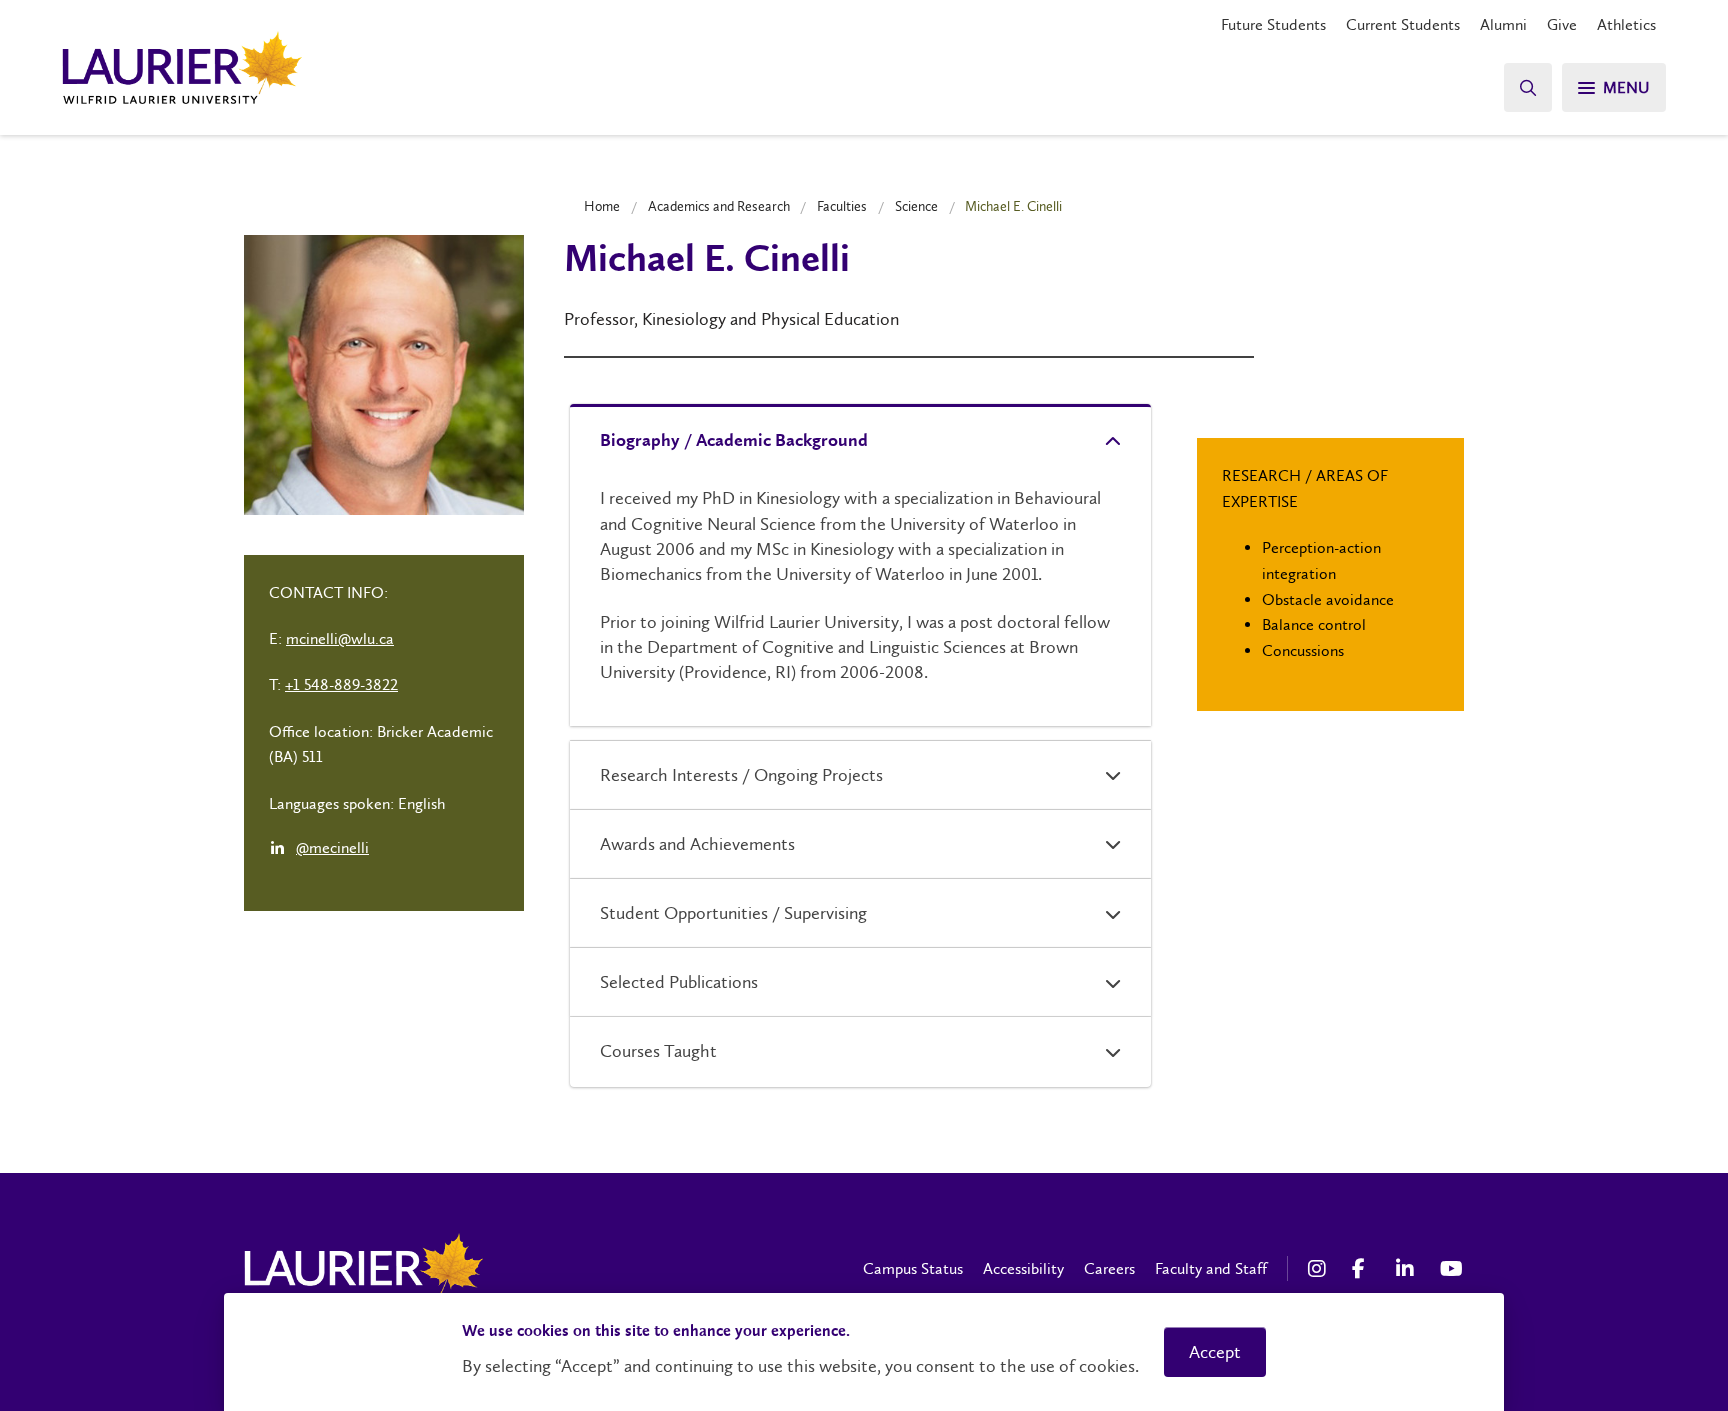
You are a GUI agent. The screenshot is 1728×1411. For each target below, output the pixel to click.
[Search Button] (1528, 87)
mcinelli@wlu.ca (340, 638)
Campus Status (913, 1268)
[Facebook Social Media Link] (1364, 1269)
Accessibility (1023, 1268)
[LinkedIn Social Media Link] (1408, 1269)
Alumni (1503, 24)
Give (1562, 24)
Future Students (1273, 24)
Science (916, 206)
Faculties (842, 206)
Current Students (1403, 24)
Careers (1109, 1268)
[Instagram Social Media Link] (1320, 1269)
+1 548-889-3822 (341, 684)
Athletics (1626, 24)
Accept (1215, 1352)
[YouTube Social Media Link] (1452, 1269)
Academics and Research (719, 206)
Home (602, 206)
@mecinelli (332, 847)
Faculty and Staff (1211, 1268)
